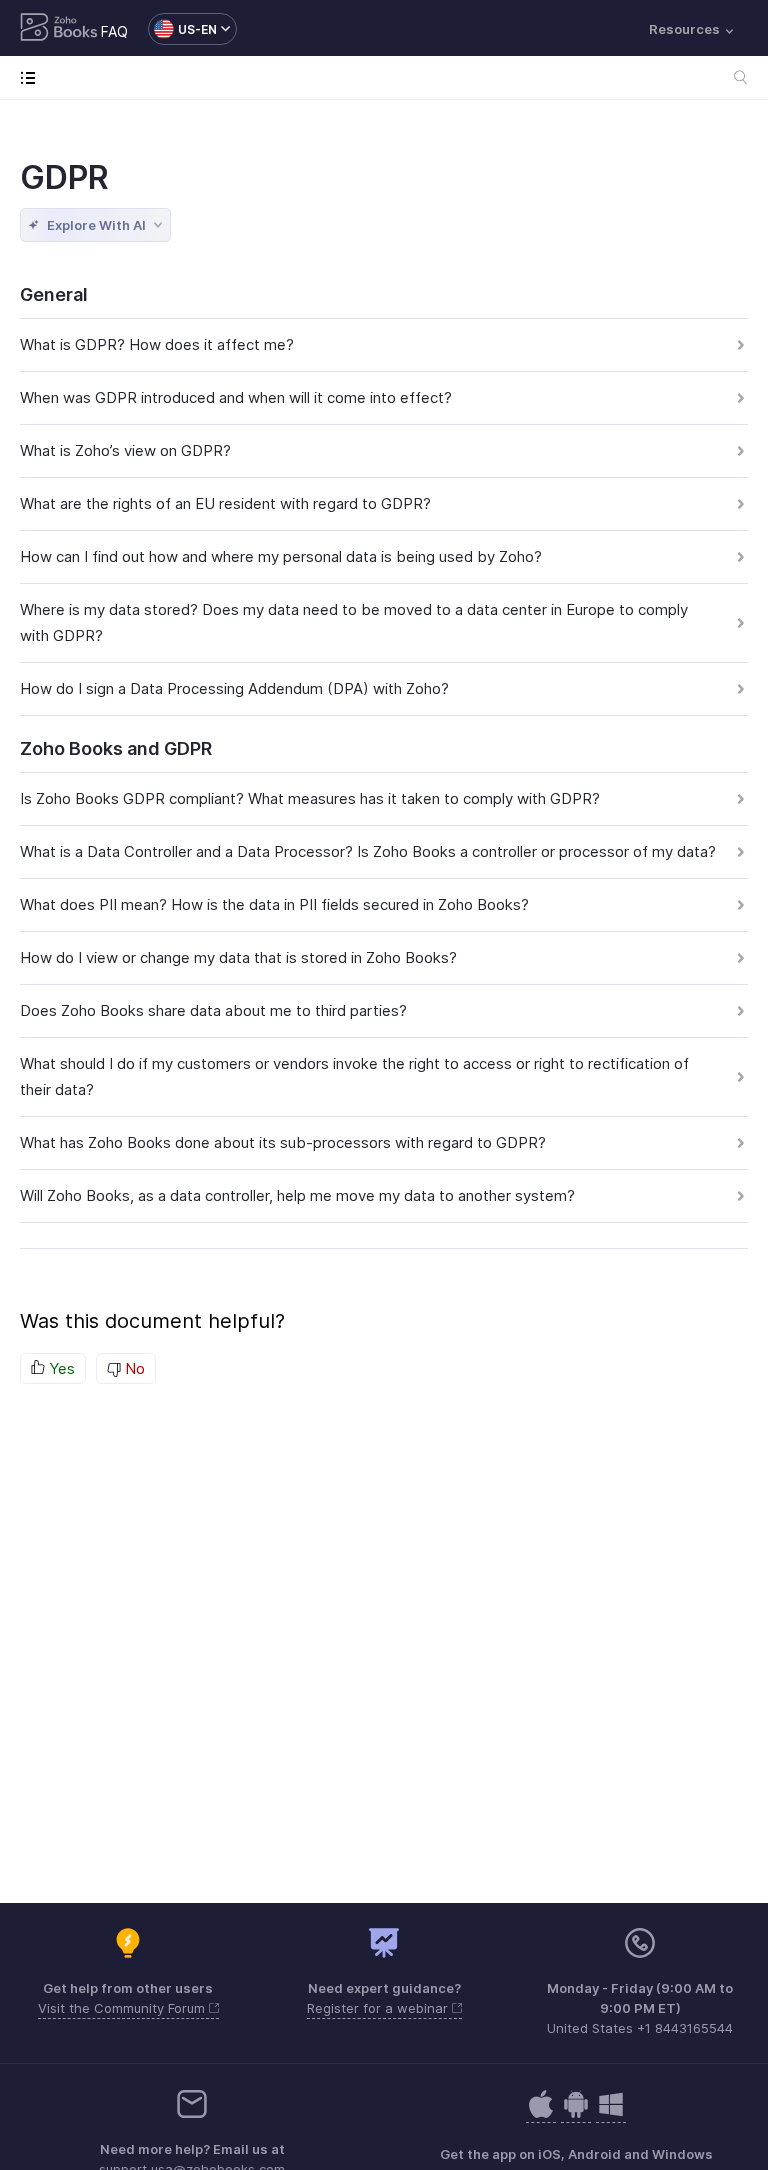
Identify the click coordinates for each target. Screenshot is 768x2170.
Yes (60, 1368)
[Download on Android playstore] (541, 2114)
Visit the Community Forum (123, 2008)
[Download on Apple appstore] (576, 2114)
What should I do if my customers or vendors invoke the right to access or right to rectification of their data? (354, 1076)
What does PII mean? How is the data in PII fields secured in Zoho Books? (274, 904)
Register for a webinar (379, 2008)
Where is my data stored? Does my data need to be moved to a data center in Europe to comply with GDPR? (354, 622)
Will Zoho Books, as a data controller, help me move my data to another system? (297, 1195)
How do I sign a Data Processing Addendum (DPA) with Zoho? (234, 688)
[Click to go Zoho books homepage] (59, 29)
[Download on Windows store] (611, 2114)
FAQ (114, 31)
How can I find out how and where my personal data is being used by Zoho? (281, 556)
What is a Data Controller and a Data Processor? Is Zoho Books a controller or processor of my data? (368, 851)
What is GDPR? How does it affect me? (157, 344)
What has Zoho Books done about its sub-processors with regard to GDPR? (283, 1142)
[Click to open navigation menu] (32, 77)
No (133, 1368)
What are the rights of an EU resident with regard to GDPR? (225, 503)
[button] (182, 29)
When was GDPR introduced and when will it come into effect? (236, 397)
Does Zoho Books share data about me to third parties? (213, 1010)
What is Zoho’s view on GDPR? (125, 450)
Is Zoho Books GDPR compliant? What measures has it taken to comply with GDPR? (310, 798)
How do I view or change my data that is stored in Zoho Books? (238, 957)
